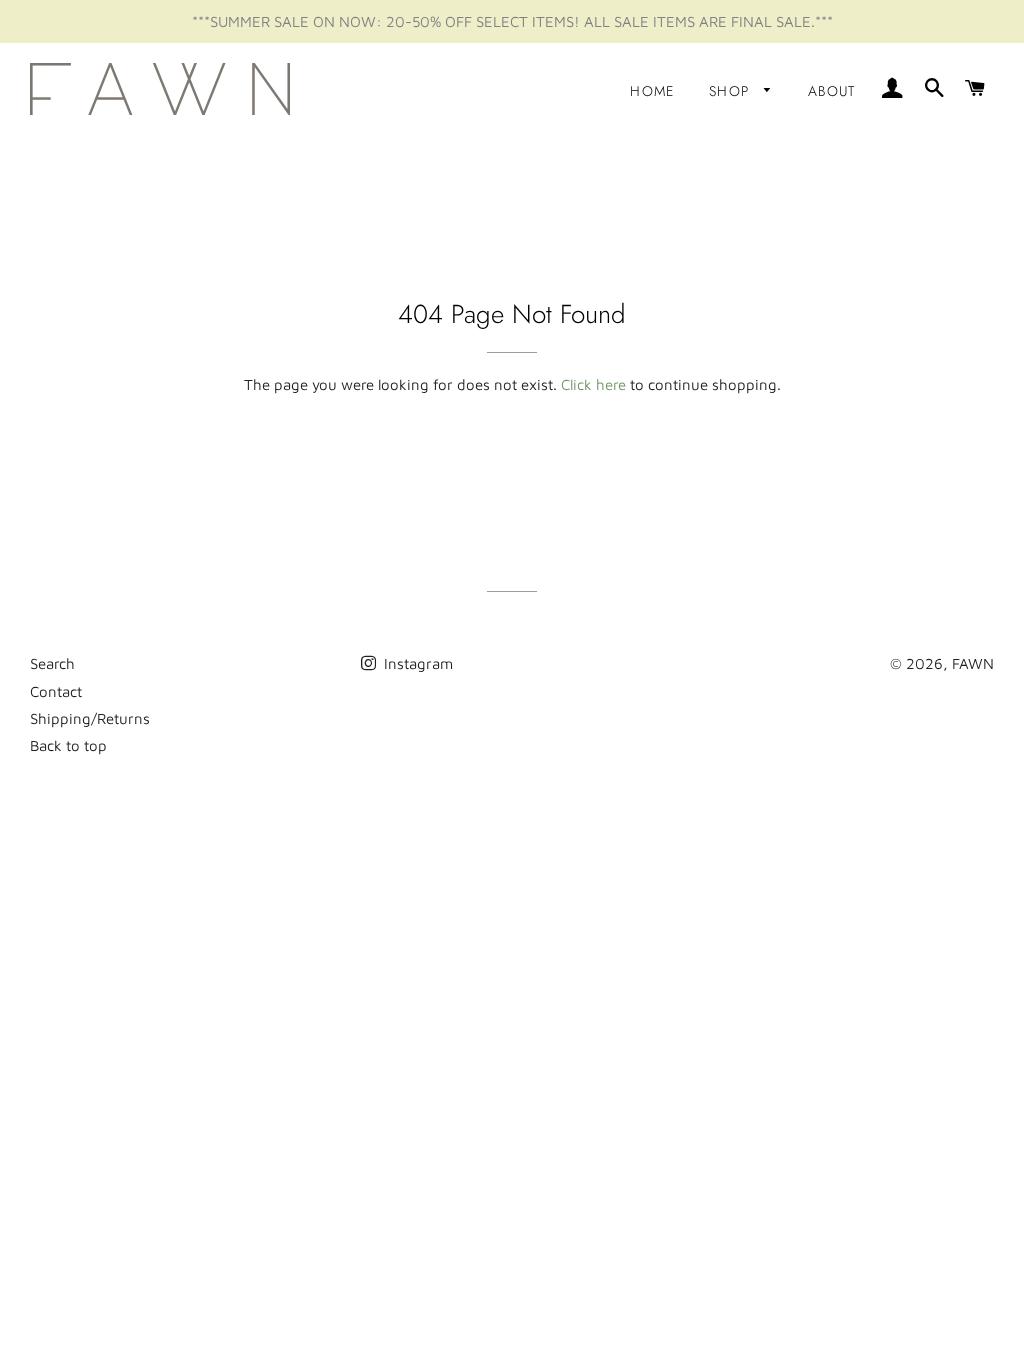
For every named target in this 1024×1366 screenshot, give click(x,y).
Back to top (68, 745)
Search (52, 663)
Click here (593, 384)
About (832, 91)
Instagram (416, 663)
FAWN (973, 663)
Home (652, 91)
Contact (56, 691)
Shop (732, 91)
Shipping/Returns (90, 718)
